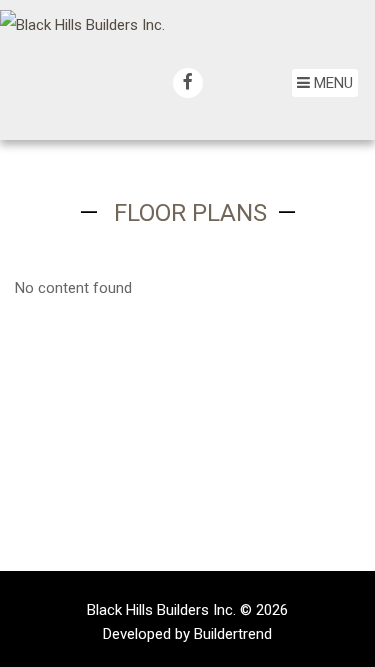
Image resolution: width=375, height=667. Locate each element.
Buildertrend (233, 634)
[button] (325, 83)
